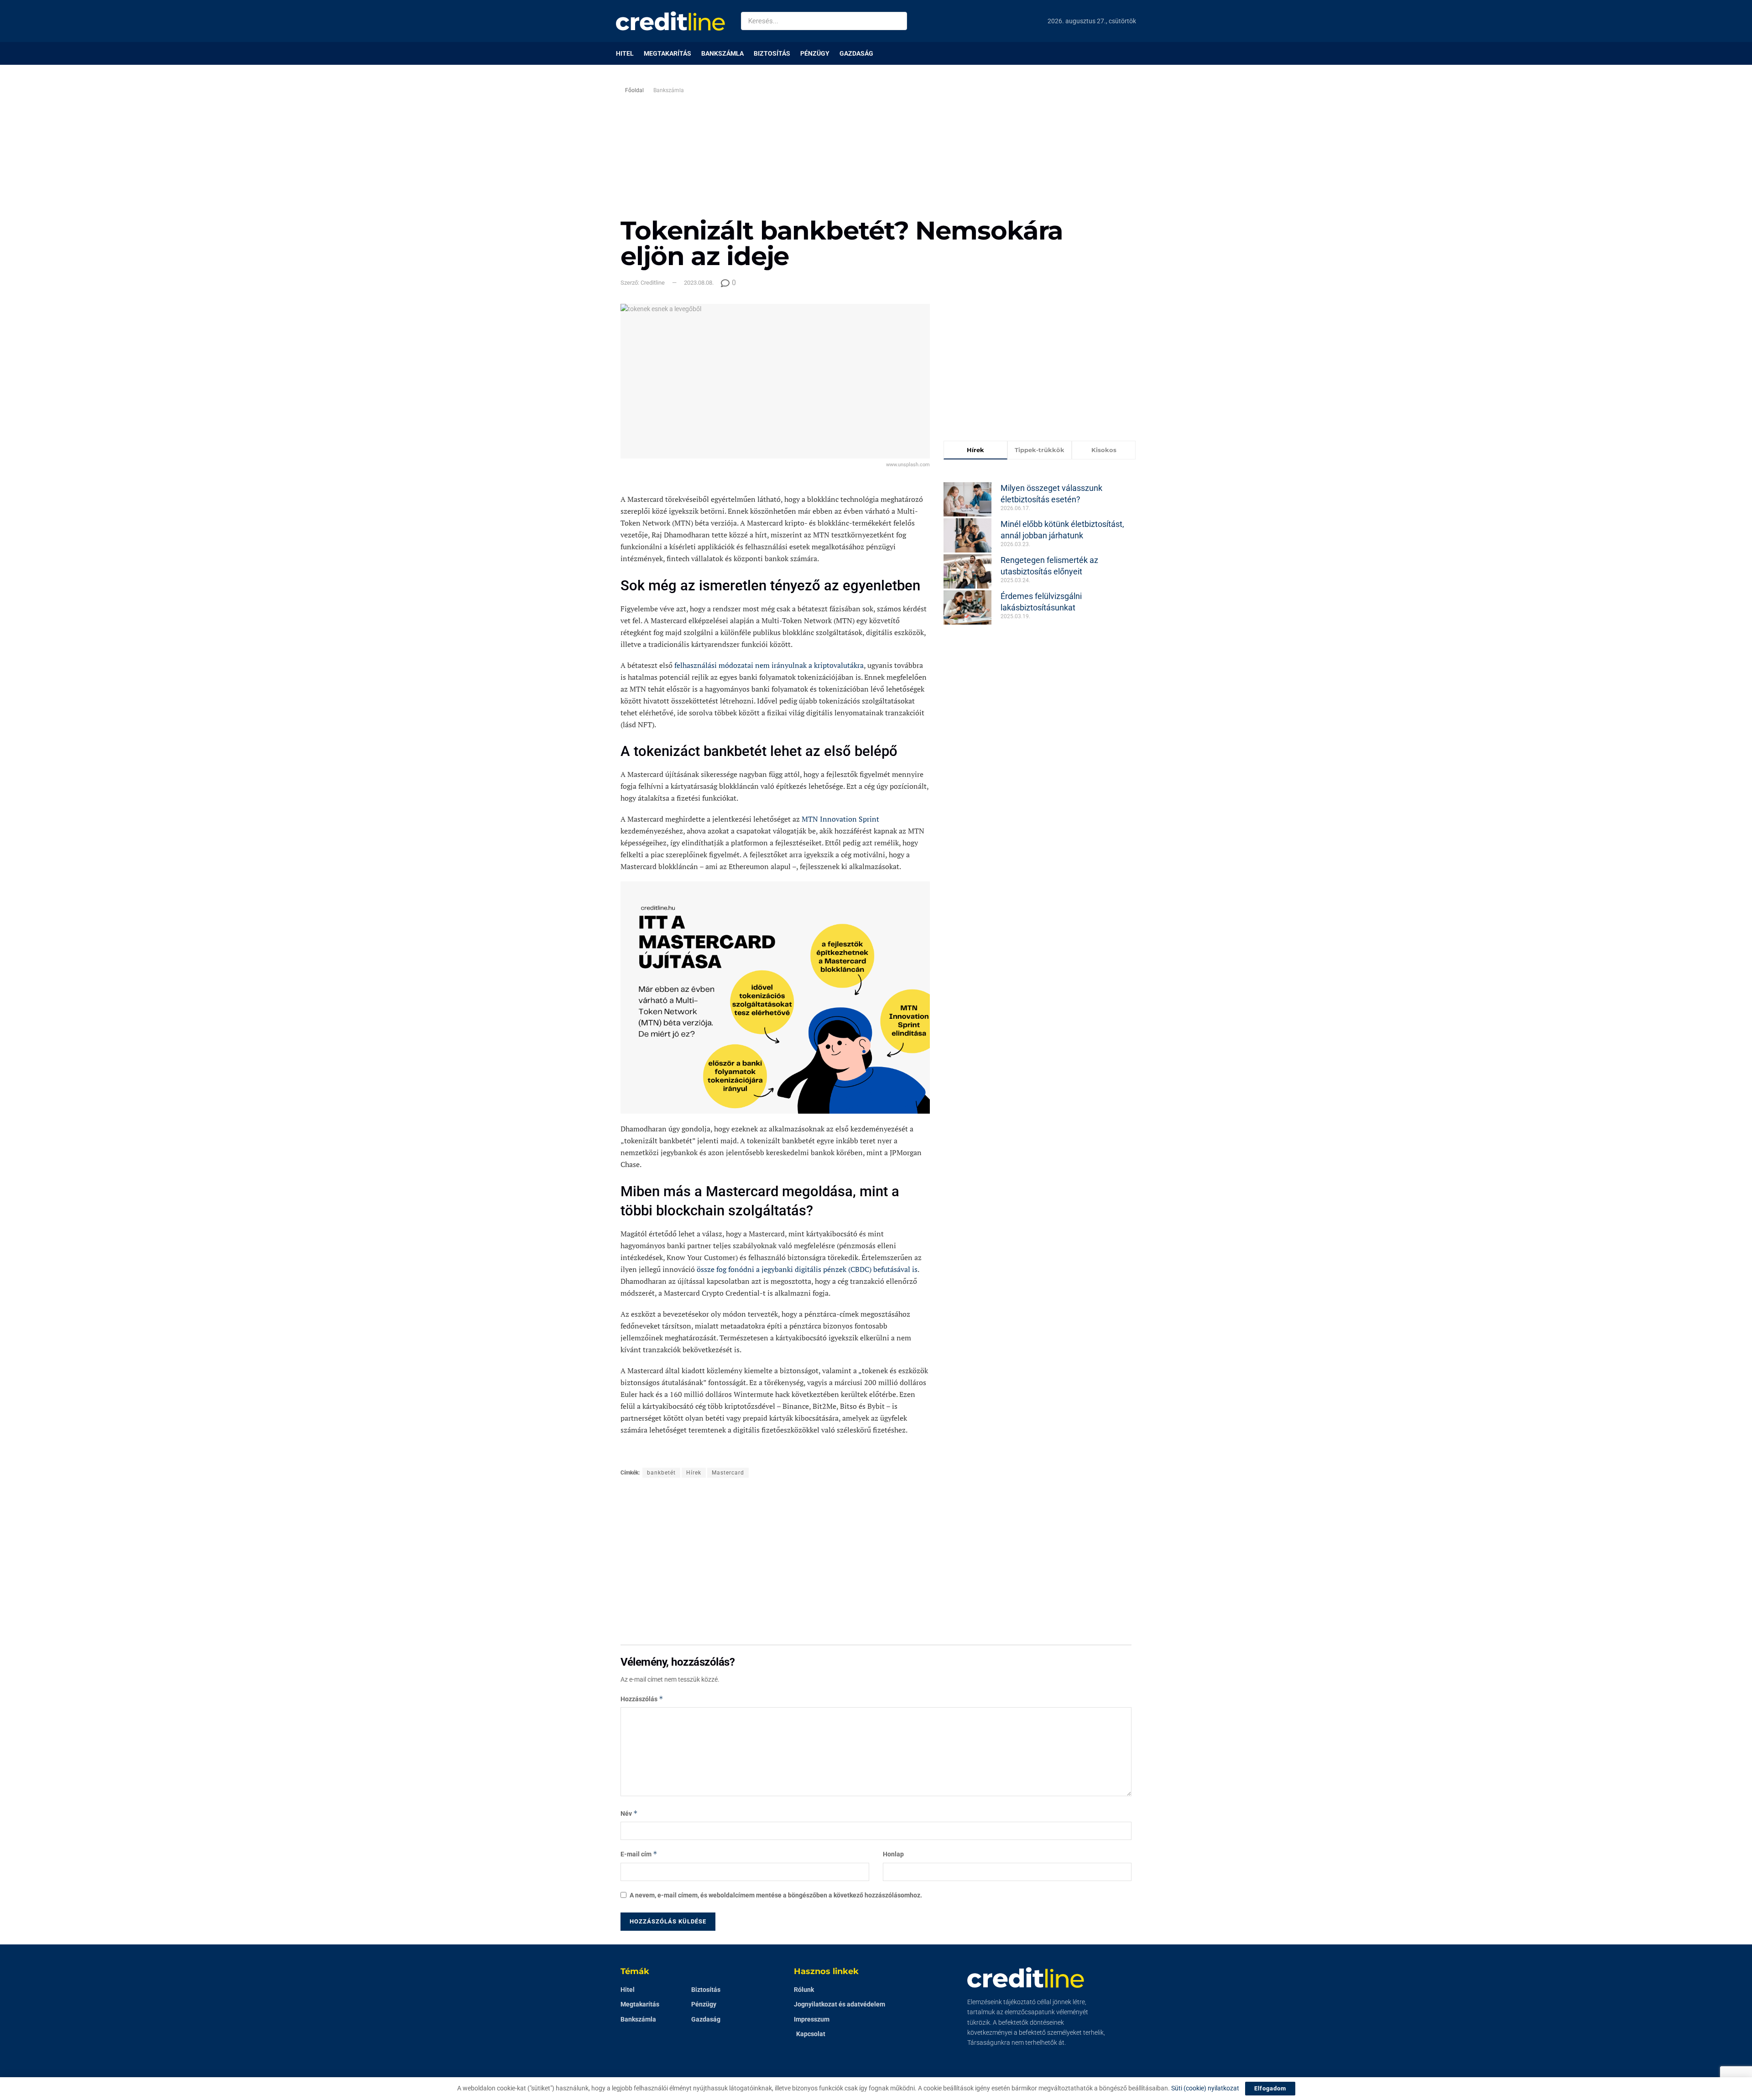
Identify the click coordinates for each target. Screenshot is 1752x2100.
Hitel (625, 53)
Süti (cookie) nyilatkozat (1205, 2088)
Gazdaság (856, 53)
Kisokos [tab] (1104, 450)
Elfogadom (1270, 2088)
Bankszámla (722, 53)
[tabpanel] (1040, 547)
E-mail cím (639, 1854)
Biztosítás (772, 53)
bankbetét (661, 1473)
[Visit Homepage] (670, 21)
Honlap (893, 1854)
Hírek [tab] (975, 450)
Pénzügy (815, 53)
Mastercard (728, 1473)
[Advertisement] (953, 149)
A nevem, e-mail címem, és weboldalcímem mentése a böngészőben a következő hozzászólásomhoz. (776, 1895)
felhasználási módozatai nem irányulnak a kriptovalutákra (769, 665)
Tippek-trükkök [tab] (1040, 450)
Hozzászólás (642, 1699)
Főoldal (634, 90)
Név (629, 1813)
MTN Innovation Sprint (840, 819)
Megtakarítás (667, 53)
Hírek (694, 1473)
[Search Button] (898, 21)
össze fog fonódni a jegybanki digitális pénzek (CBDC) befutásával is (807, 1269)
